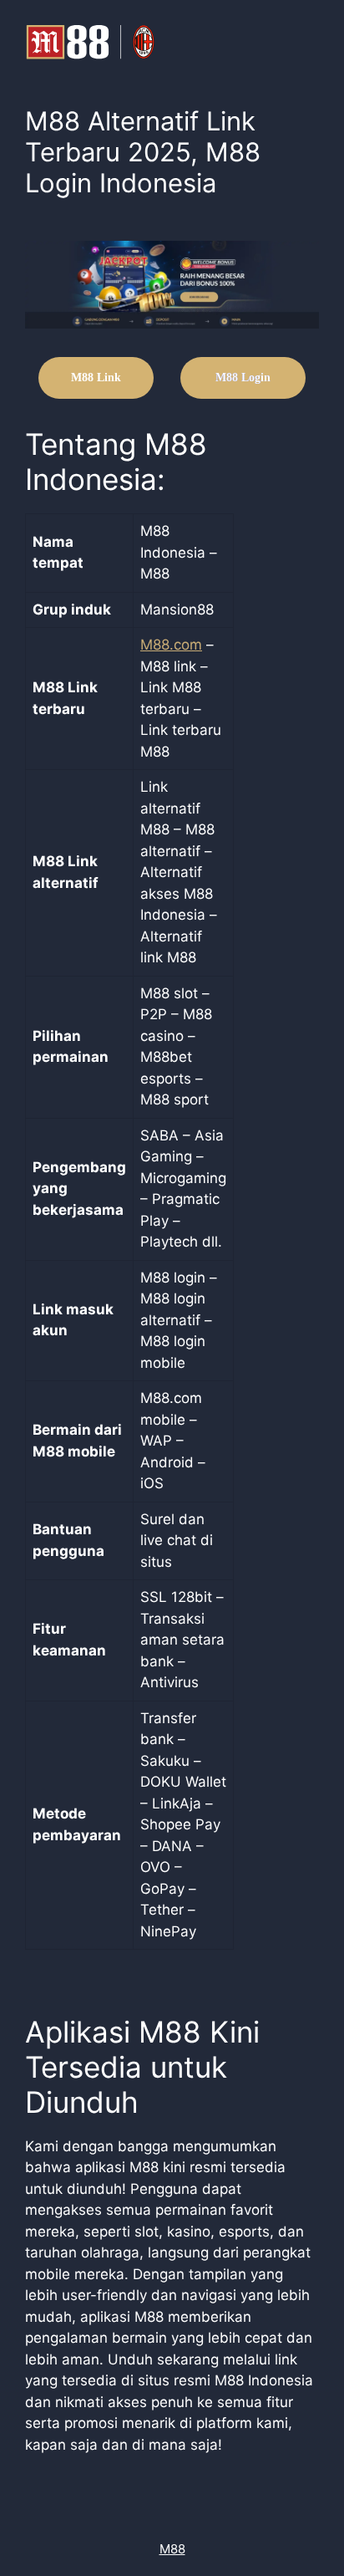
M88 (172, 2549)
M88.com (171, 645)
